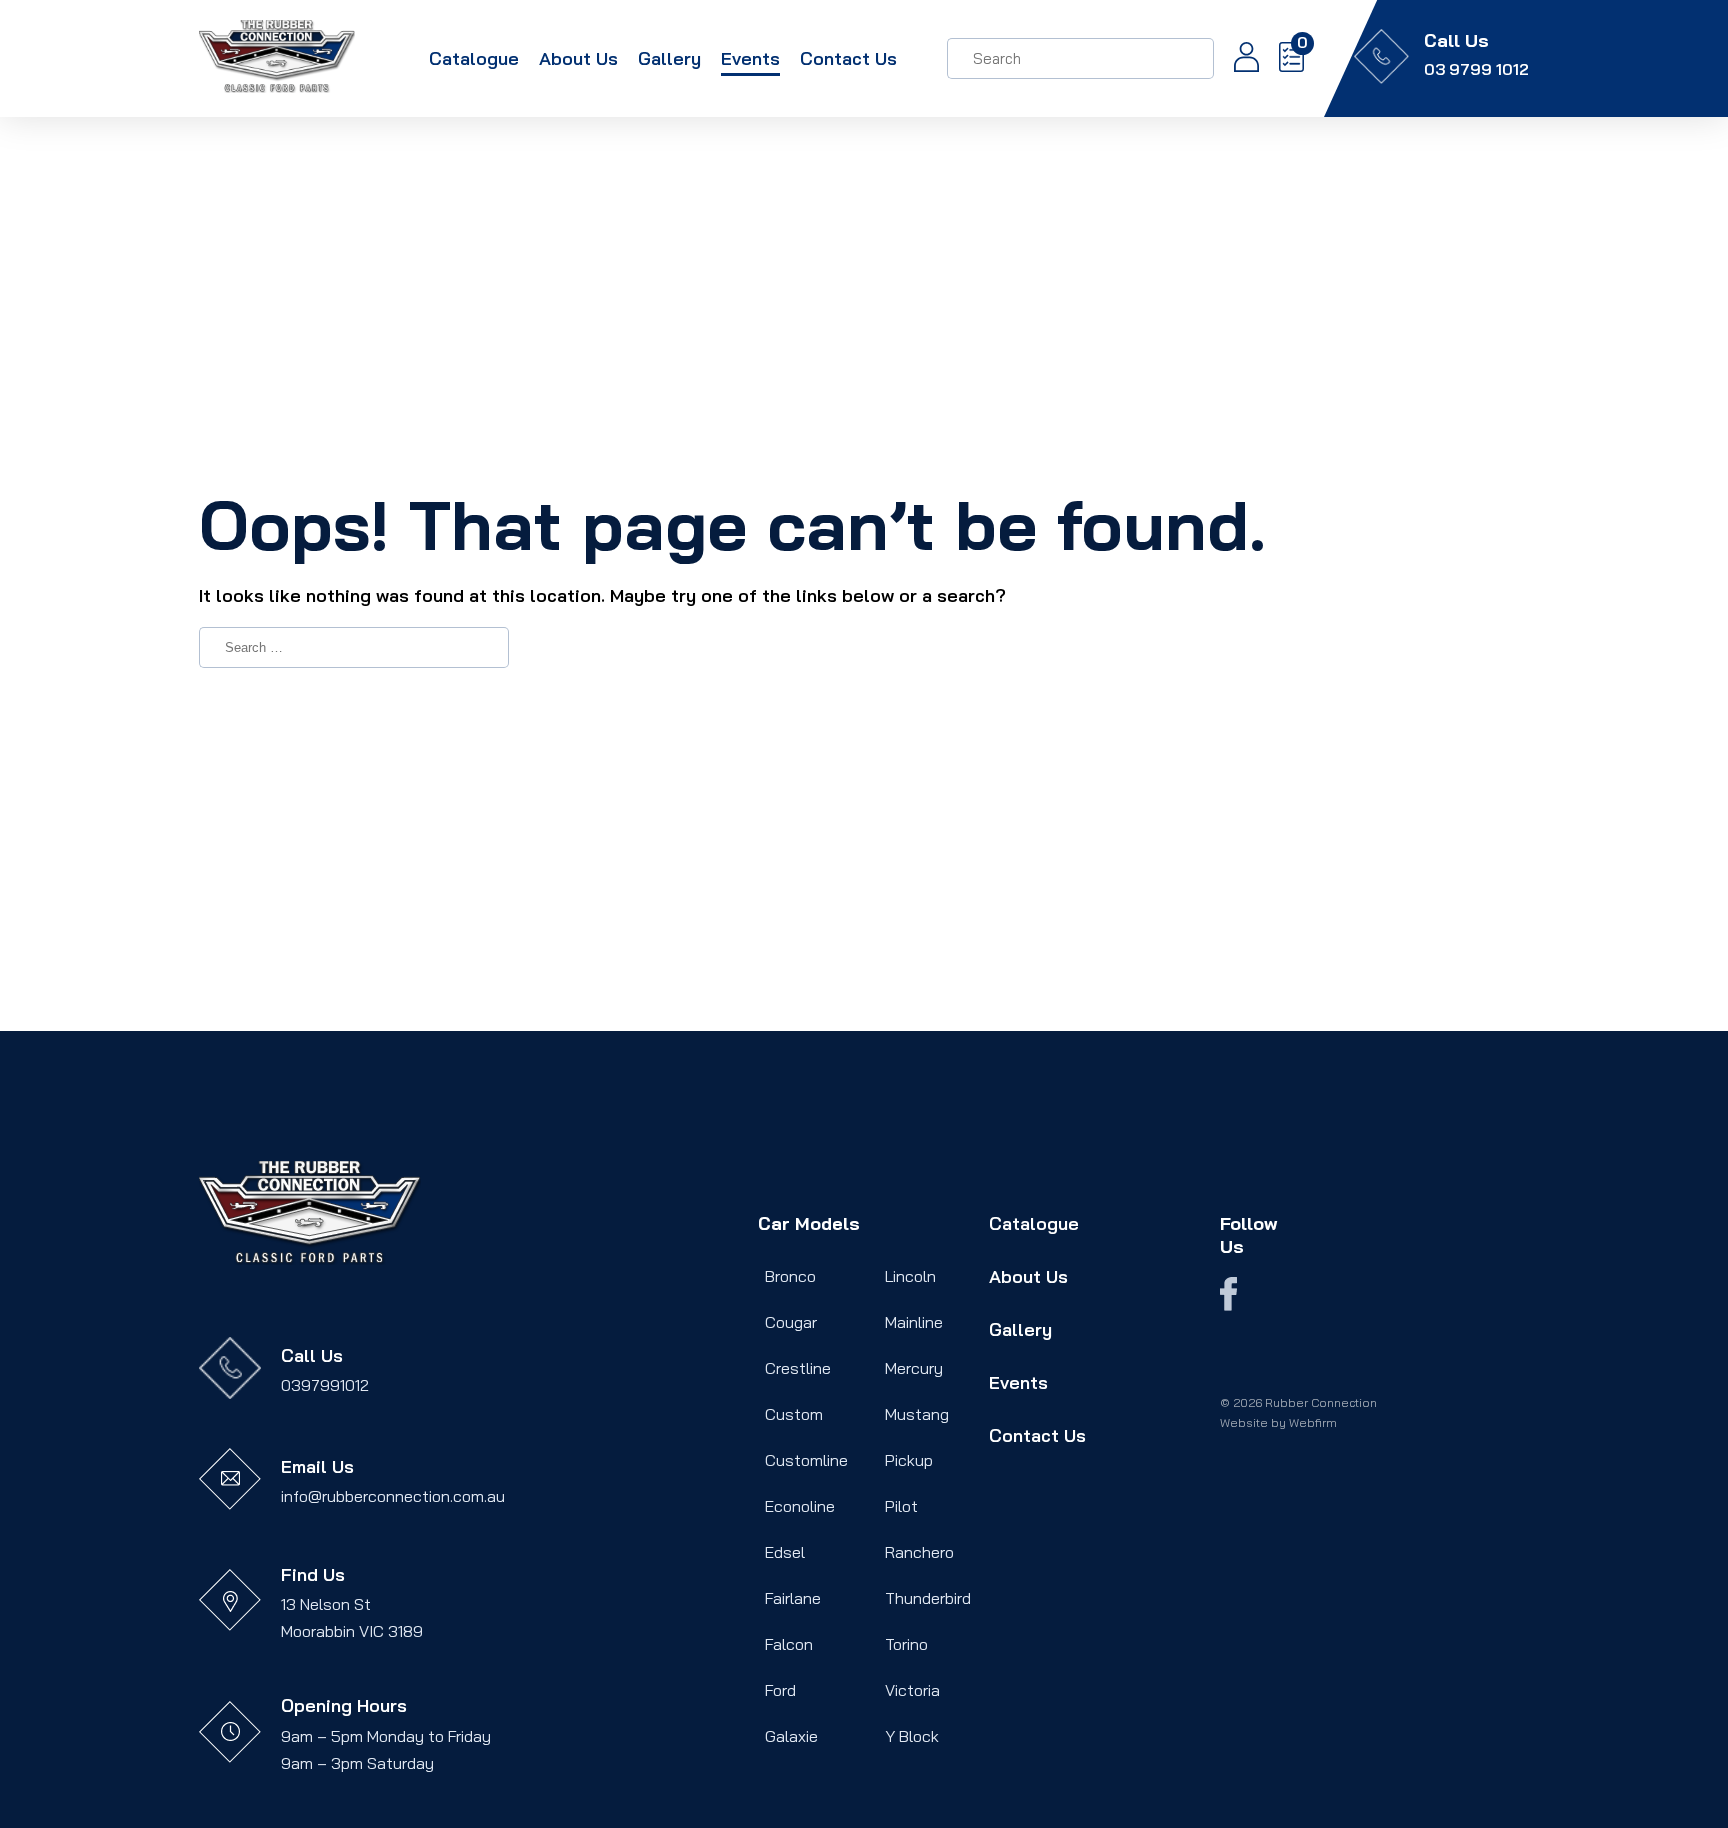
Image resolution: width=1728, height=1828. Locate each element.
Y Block (912, 1736)
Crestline (798, 1368)
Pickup (909, 1460)
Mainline (914, 1322)
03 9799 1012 (1476, 69)
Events (750, 58)
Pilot (901, 1506)
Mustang (917, 1414)
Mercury (914, 1368)
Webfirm (1313, 1422)
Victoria (912, 1690)
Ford (780, 1690)
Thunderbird (928, 1598)
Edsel (785, 1552)
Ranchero (919, 1552)
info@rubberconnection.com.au (393, 1496)
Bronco (790, 1276)
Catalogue (474, 58)
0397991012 (325, 1385)
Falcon (789, 1644)
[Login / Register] (1236, 59)
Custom (794, 1414)
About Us (578, 58)
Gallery (669, 58)
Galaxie (791, 1736)
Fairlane (793, 1598)
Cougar (791, 1322)
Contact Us (848, 58)
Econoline (800, 1506)
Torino (906, 1644)
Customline (806, 1460)
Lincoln (910, 1276)
